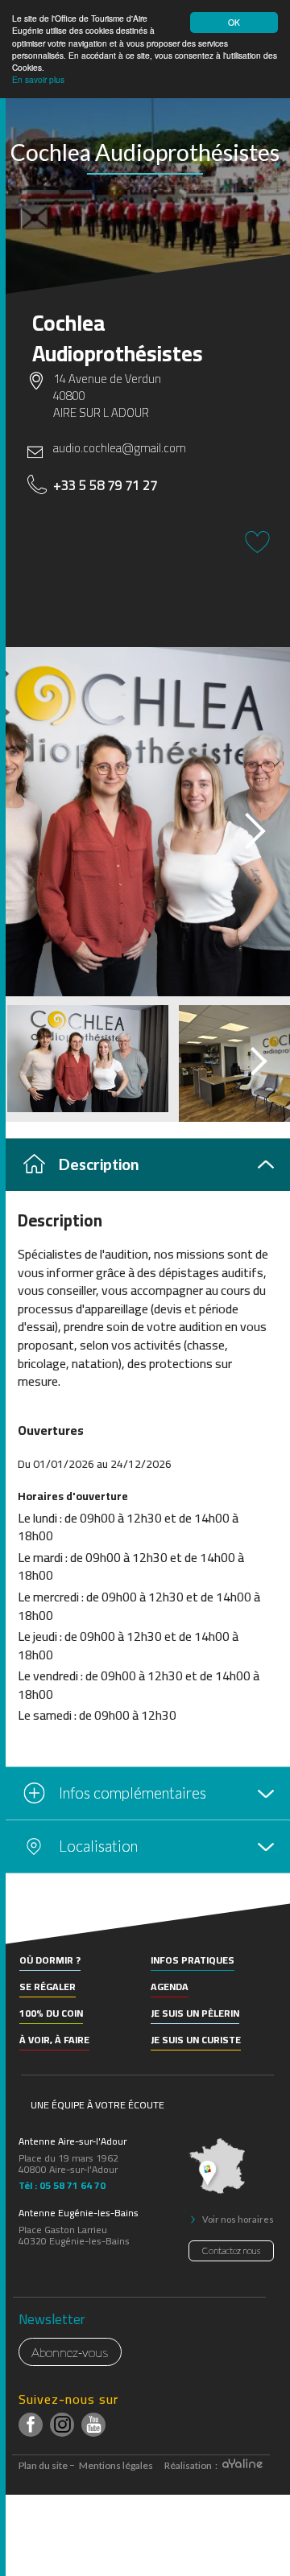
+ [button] (22, 1925)
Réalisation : (192, 2465)
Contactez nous (231, 2250)
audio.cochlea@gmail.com (120, 448)
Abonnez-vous (70, 2352)
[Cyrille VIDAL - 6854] (145, 822)
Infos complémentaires (133, 1793)
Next (241, 826)
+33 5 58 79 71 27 (105, 485)
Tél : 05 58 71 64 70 (62, 2183)
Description (99, 1164)
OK (234, 22)
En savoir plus (38, 79)
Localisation (98, 1846)
